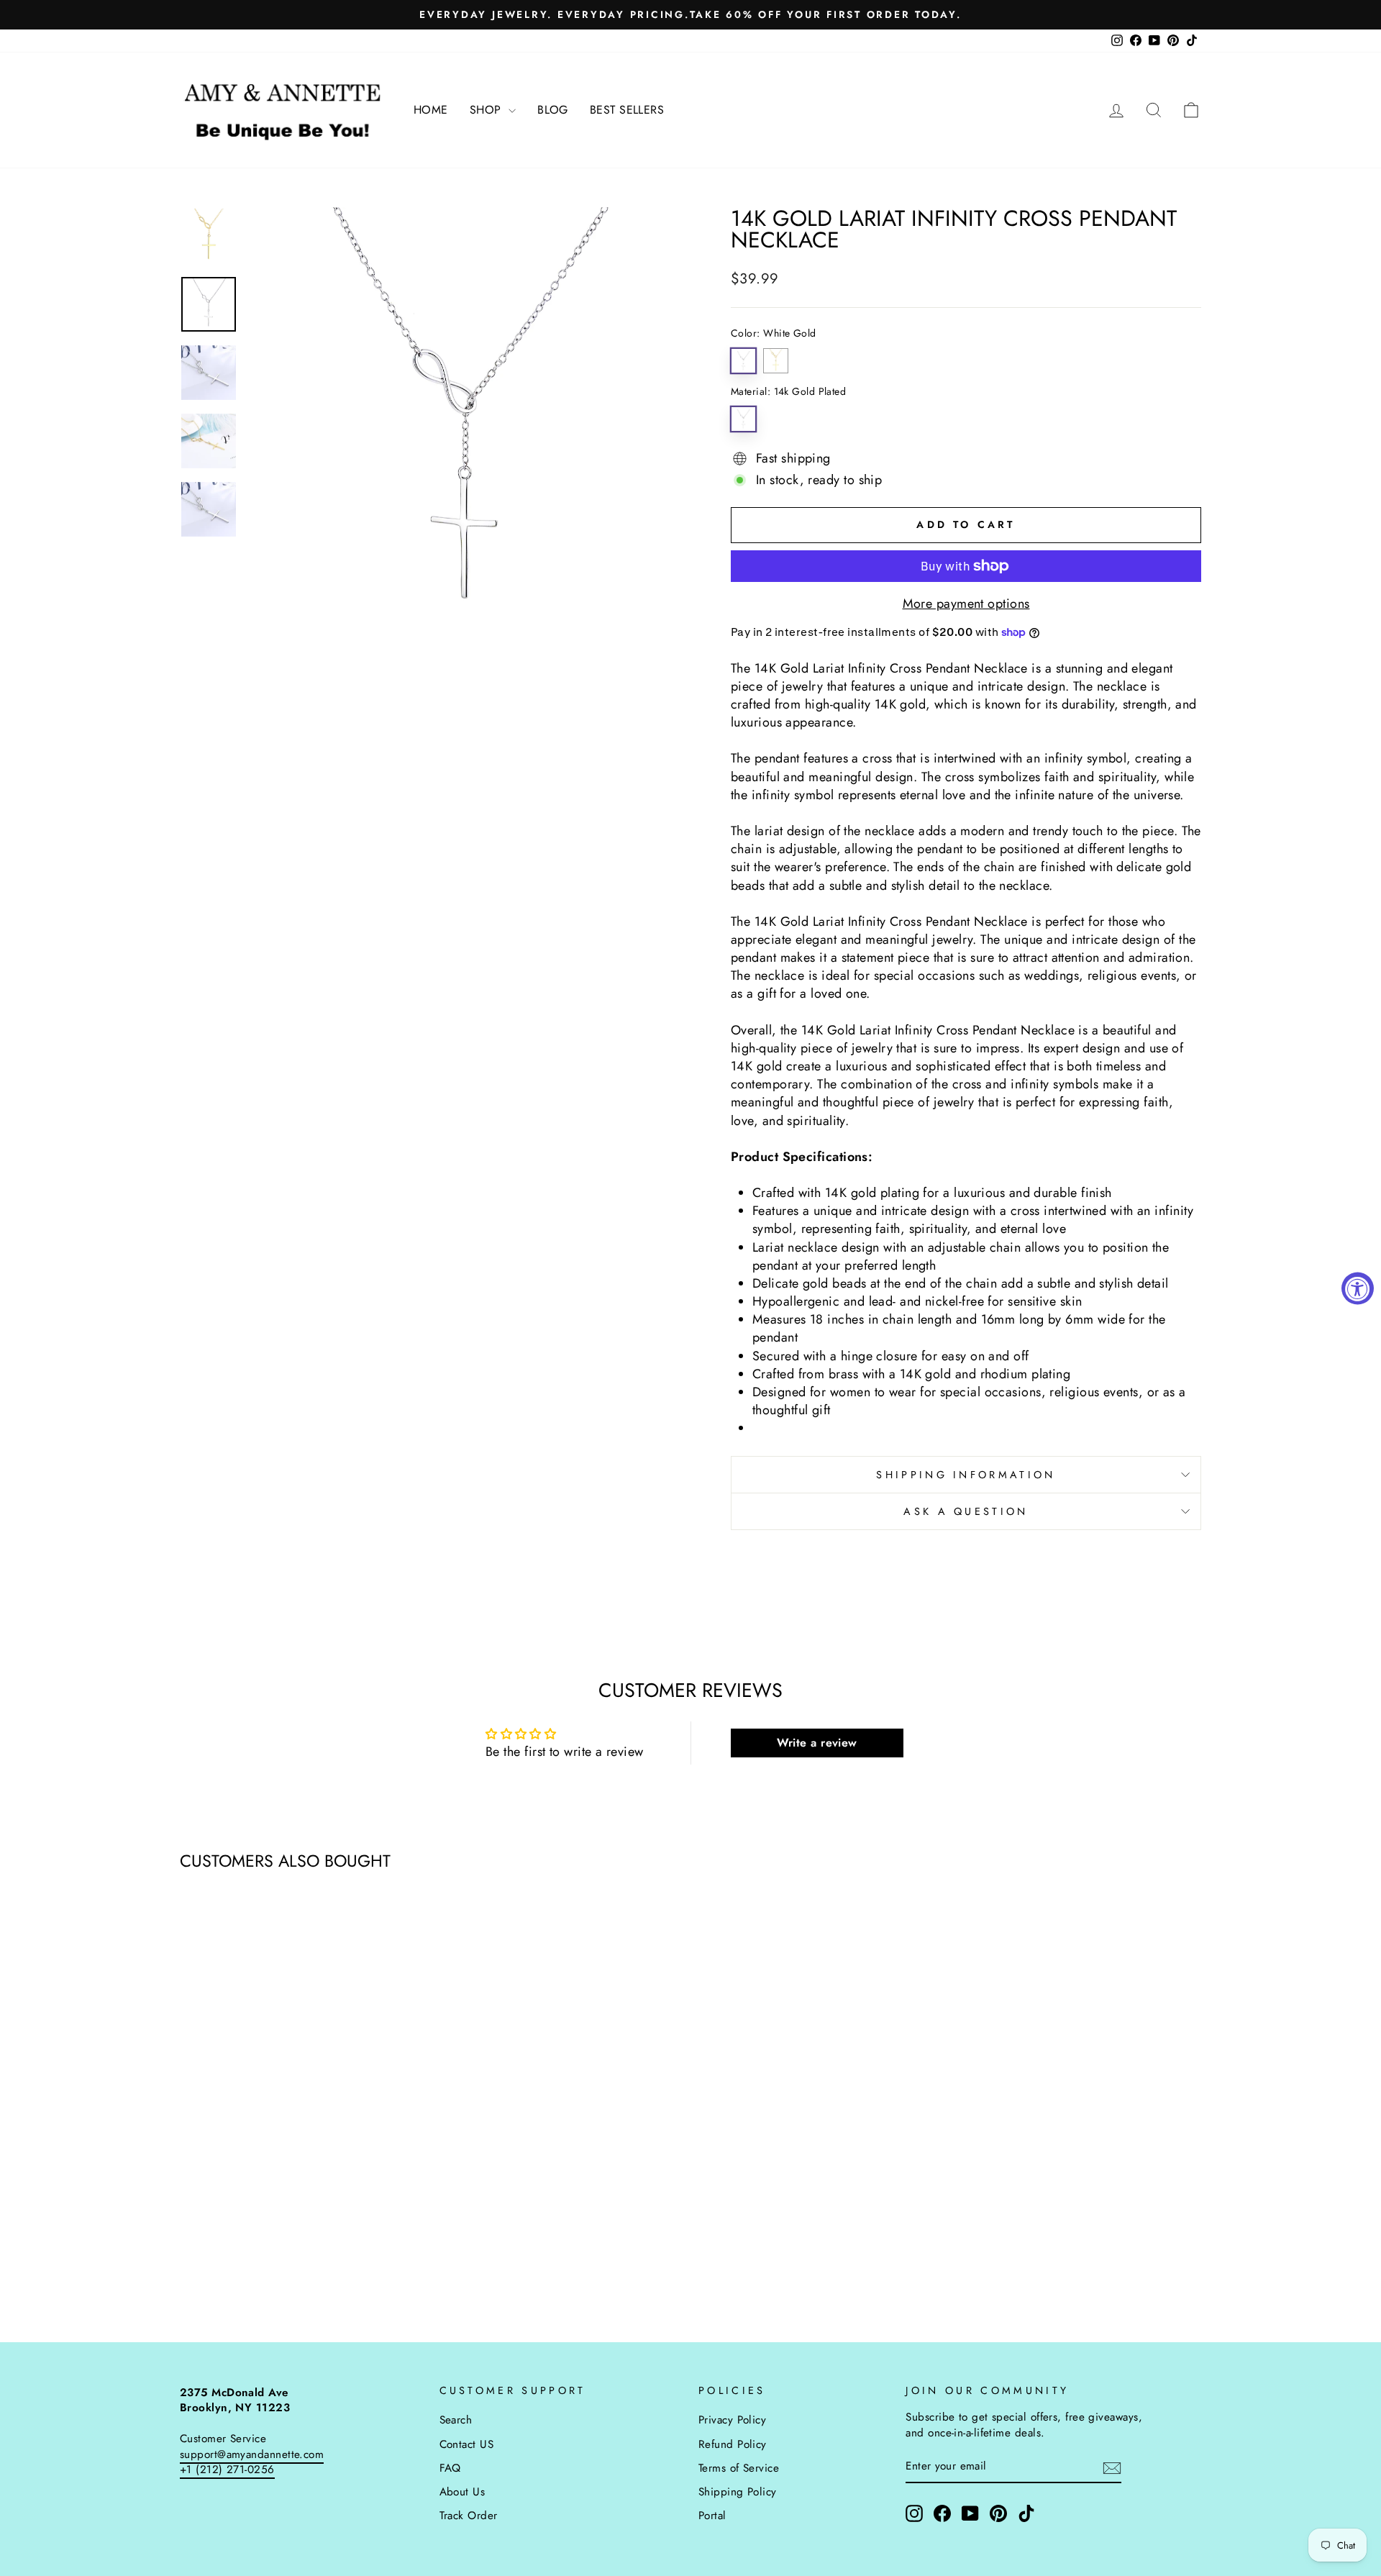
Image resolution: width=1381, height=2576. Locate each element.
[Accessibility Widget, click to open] (1358, 1288)
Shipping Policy (738, 2492)
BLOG (553, 110)
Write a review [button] (817, 1743)
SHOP (487, 110)
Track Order (469, 2516)
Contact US (467, 2444)
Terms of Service (739, 2468)
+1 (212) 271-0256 (227, 2470)
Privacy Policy (732, 2420)
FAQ (450, 2468)
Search (456, 2420)
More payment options (966, 604)
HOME (431, 110)
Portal (712, 2516)
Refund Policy (733, 2444)
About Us (462, 2492)
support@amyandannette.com (252, 2454)
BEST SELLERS (627, 110)
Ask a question (966, 1511)
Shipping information (966, 1475)
